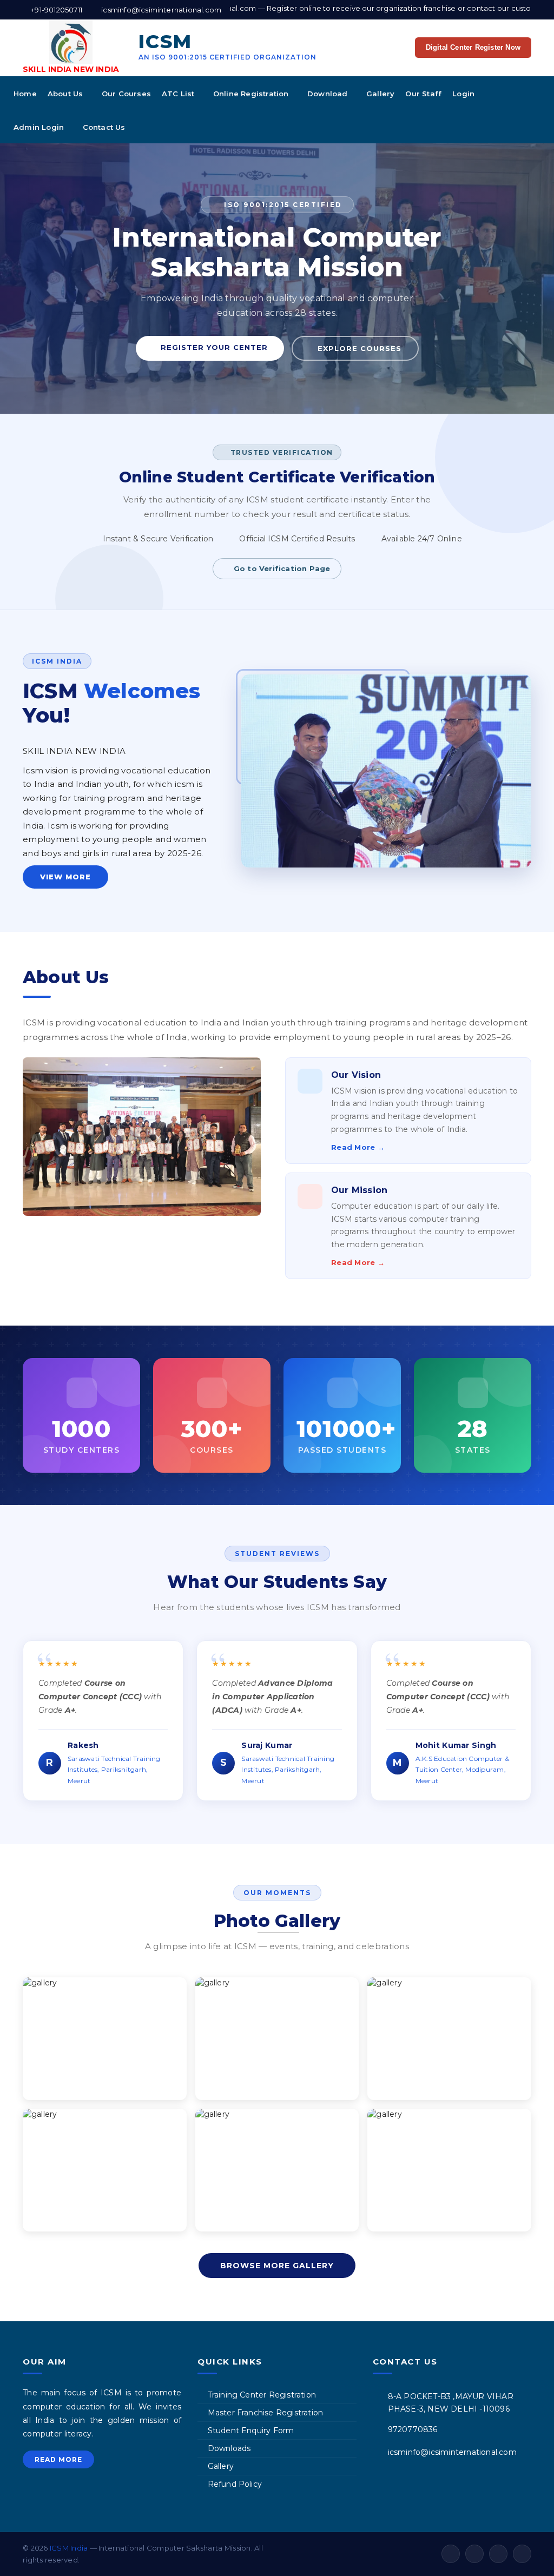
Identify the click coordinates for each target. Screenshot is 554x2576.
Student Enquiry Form (251, 2431)
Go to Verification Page (282, 568)
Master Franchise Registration (266, 2413)
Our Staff (423, 94)
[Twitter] (474, 2554)
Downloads (229, 2448)
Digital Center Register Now (473, 47)
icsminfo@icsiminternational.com (452, 2452)
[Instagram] (522, 2554)
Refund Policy (235, 2484)
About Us (67, 94)
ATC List (179, 94)
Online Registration (252, 94)
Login (464, 94)
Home (25, 94)
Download (329, 94)
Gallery (380, 94)
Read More (58, 2459)
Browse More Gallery (277, 2266)
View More (65, 877)
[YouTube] (498, 2554)
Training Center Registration (262, 2395)
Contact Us (104, 127)
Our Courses (126, 94)
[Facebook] (451, 2554)
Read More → (358, 1147)
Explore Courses (358, 348)
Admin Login (40, 127)
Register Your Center (213, 347)
